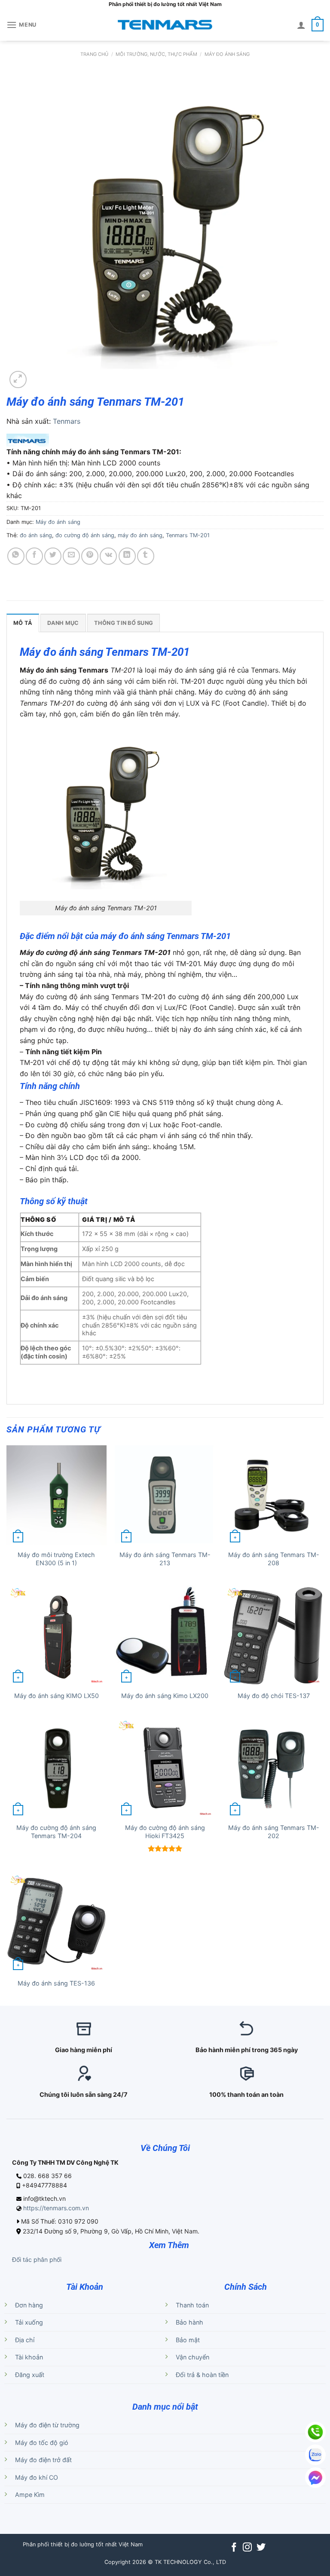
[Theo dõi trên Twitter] (261, 2548)
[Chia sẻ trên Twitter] (53, 556)
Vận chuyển (192, 2357)
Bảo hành (189, 2322)
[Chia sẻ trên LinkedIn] (127, 556)
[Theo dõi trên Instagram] (247, 2548)
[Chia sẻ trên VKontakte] (108, 556)
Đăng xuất (30, 2375)
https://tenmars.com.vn (56, 2208)
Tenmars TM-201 (188, 535)
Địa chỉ (25, 2340)
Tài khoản (29, 2357)
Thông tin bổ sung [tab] (124, 623)
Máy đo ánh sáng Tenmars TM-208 (274, 1559)
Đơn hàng (29, 2305)
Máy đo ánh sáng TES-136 (56, 1983)
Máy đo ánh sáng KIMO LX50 (57, 1696)
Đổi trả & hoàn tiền (202, 2375)
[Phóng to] (18, 379)
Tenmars (67, 421)
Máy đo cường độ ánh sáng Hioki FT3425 (165, 1832)
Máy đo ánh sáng (227, 54)
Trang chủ (94, 54)
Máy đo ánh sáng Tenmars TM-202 (274, 1832)
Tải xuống (29, 2322)
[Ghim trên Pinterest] (90, 556)
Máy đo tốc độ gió (42, 2443)
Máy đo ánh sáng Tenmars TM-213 (165, 1559)
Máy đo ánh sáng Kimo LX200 (165, 1696)
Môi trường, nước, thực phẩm (156, 54)
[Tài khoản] (301, 25)
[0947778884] (315, 2432)
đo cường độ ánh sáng (85, 535)
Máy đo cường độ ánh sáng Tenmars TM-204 (56, 1832)
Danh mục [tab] (63, 623)
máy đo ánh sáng (140, 535)
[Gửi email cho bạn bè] (71, 556)
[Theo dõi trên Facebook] (234, 2548)
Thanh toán (192, 2305)
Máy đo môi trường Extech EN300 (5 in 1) (56, 1559)
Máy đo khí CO (37, 2477)
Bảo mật (188, 2340)
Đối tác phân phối (37, 2259)
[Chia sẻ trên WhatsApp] (16, 556)
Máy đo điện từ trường (47, 2425)
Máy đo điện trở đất (43, 2460)
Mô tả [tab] (23, 623)
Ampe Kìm (30, 2495)
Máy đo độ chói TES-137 (274, 1696)
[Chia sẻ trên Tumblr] (146, 556)
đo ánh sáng (36, 535)
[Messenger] (315, 2478)
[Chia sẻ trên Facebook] (34, 556)
